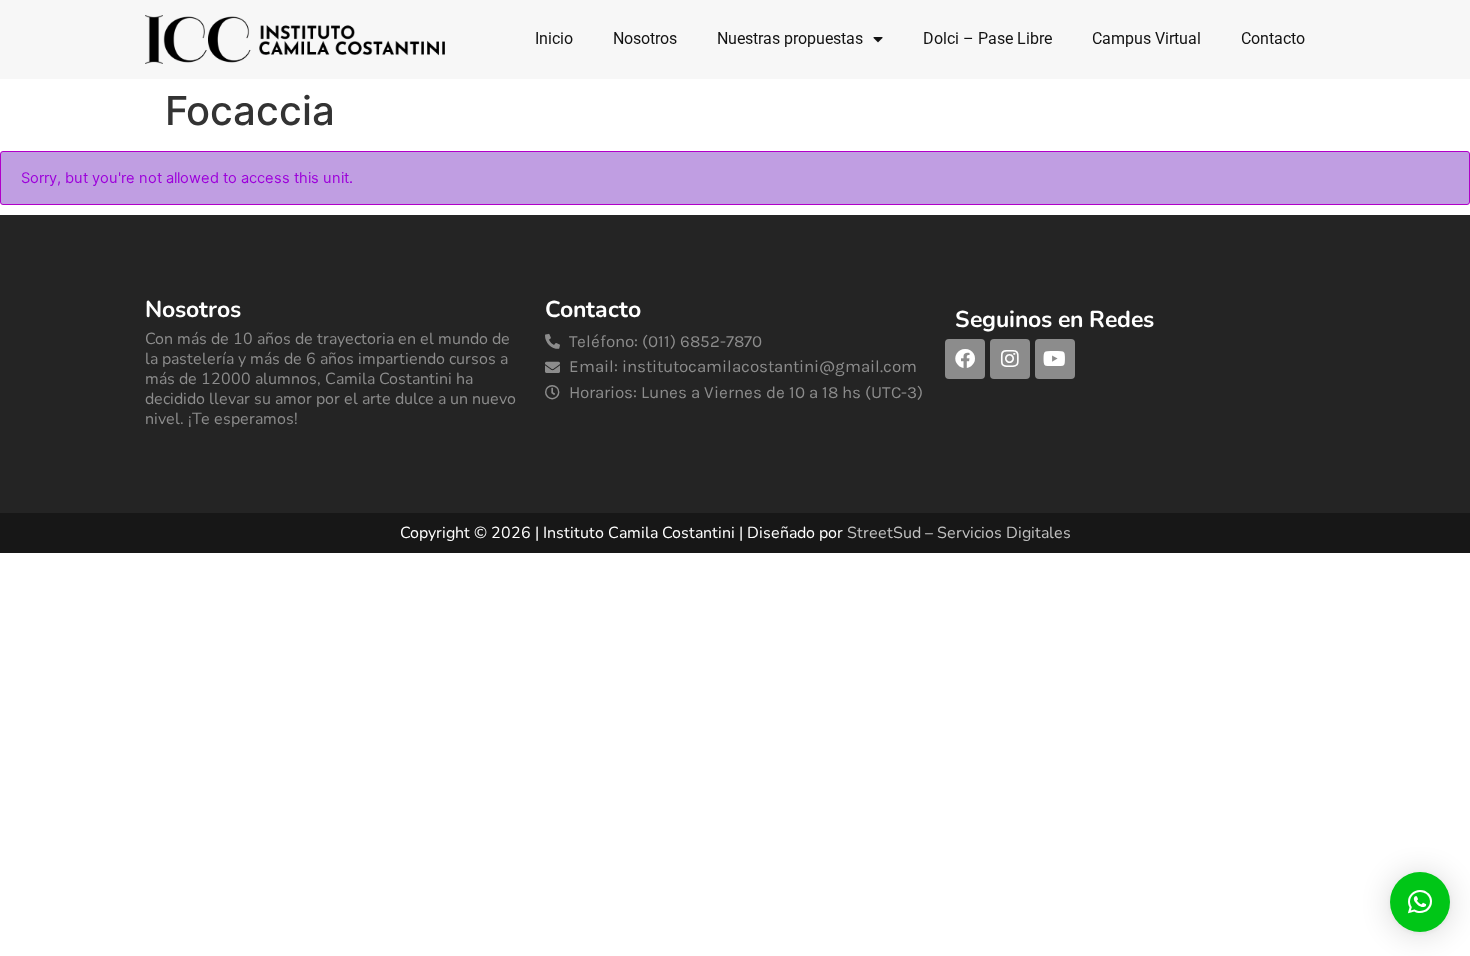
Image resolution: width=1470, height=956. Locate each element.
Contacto (1273, 38)
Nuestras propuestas (790, 38)
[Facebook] (965, 359)
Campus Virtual (1146, 38)
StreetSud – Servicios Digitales (959, 533)
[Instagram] (1010, 359)
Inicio (554, 38)
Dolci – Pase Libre (987, 38)
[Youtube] (1055, 359)
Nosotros (645, 38)
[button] (1420, 902)
